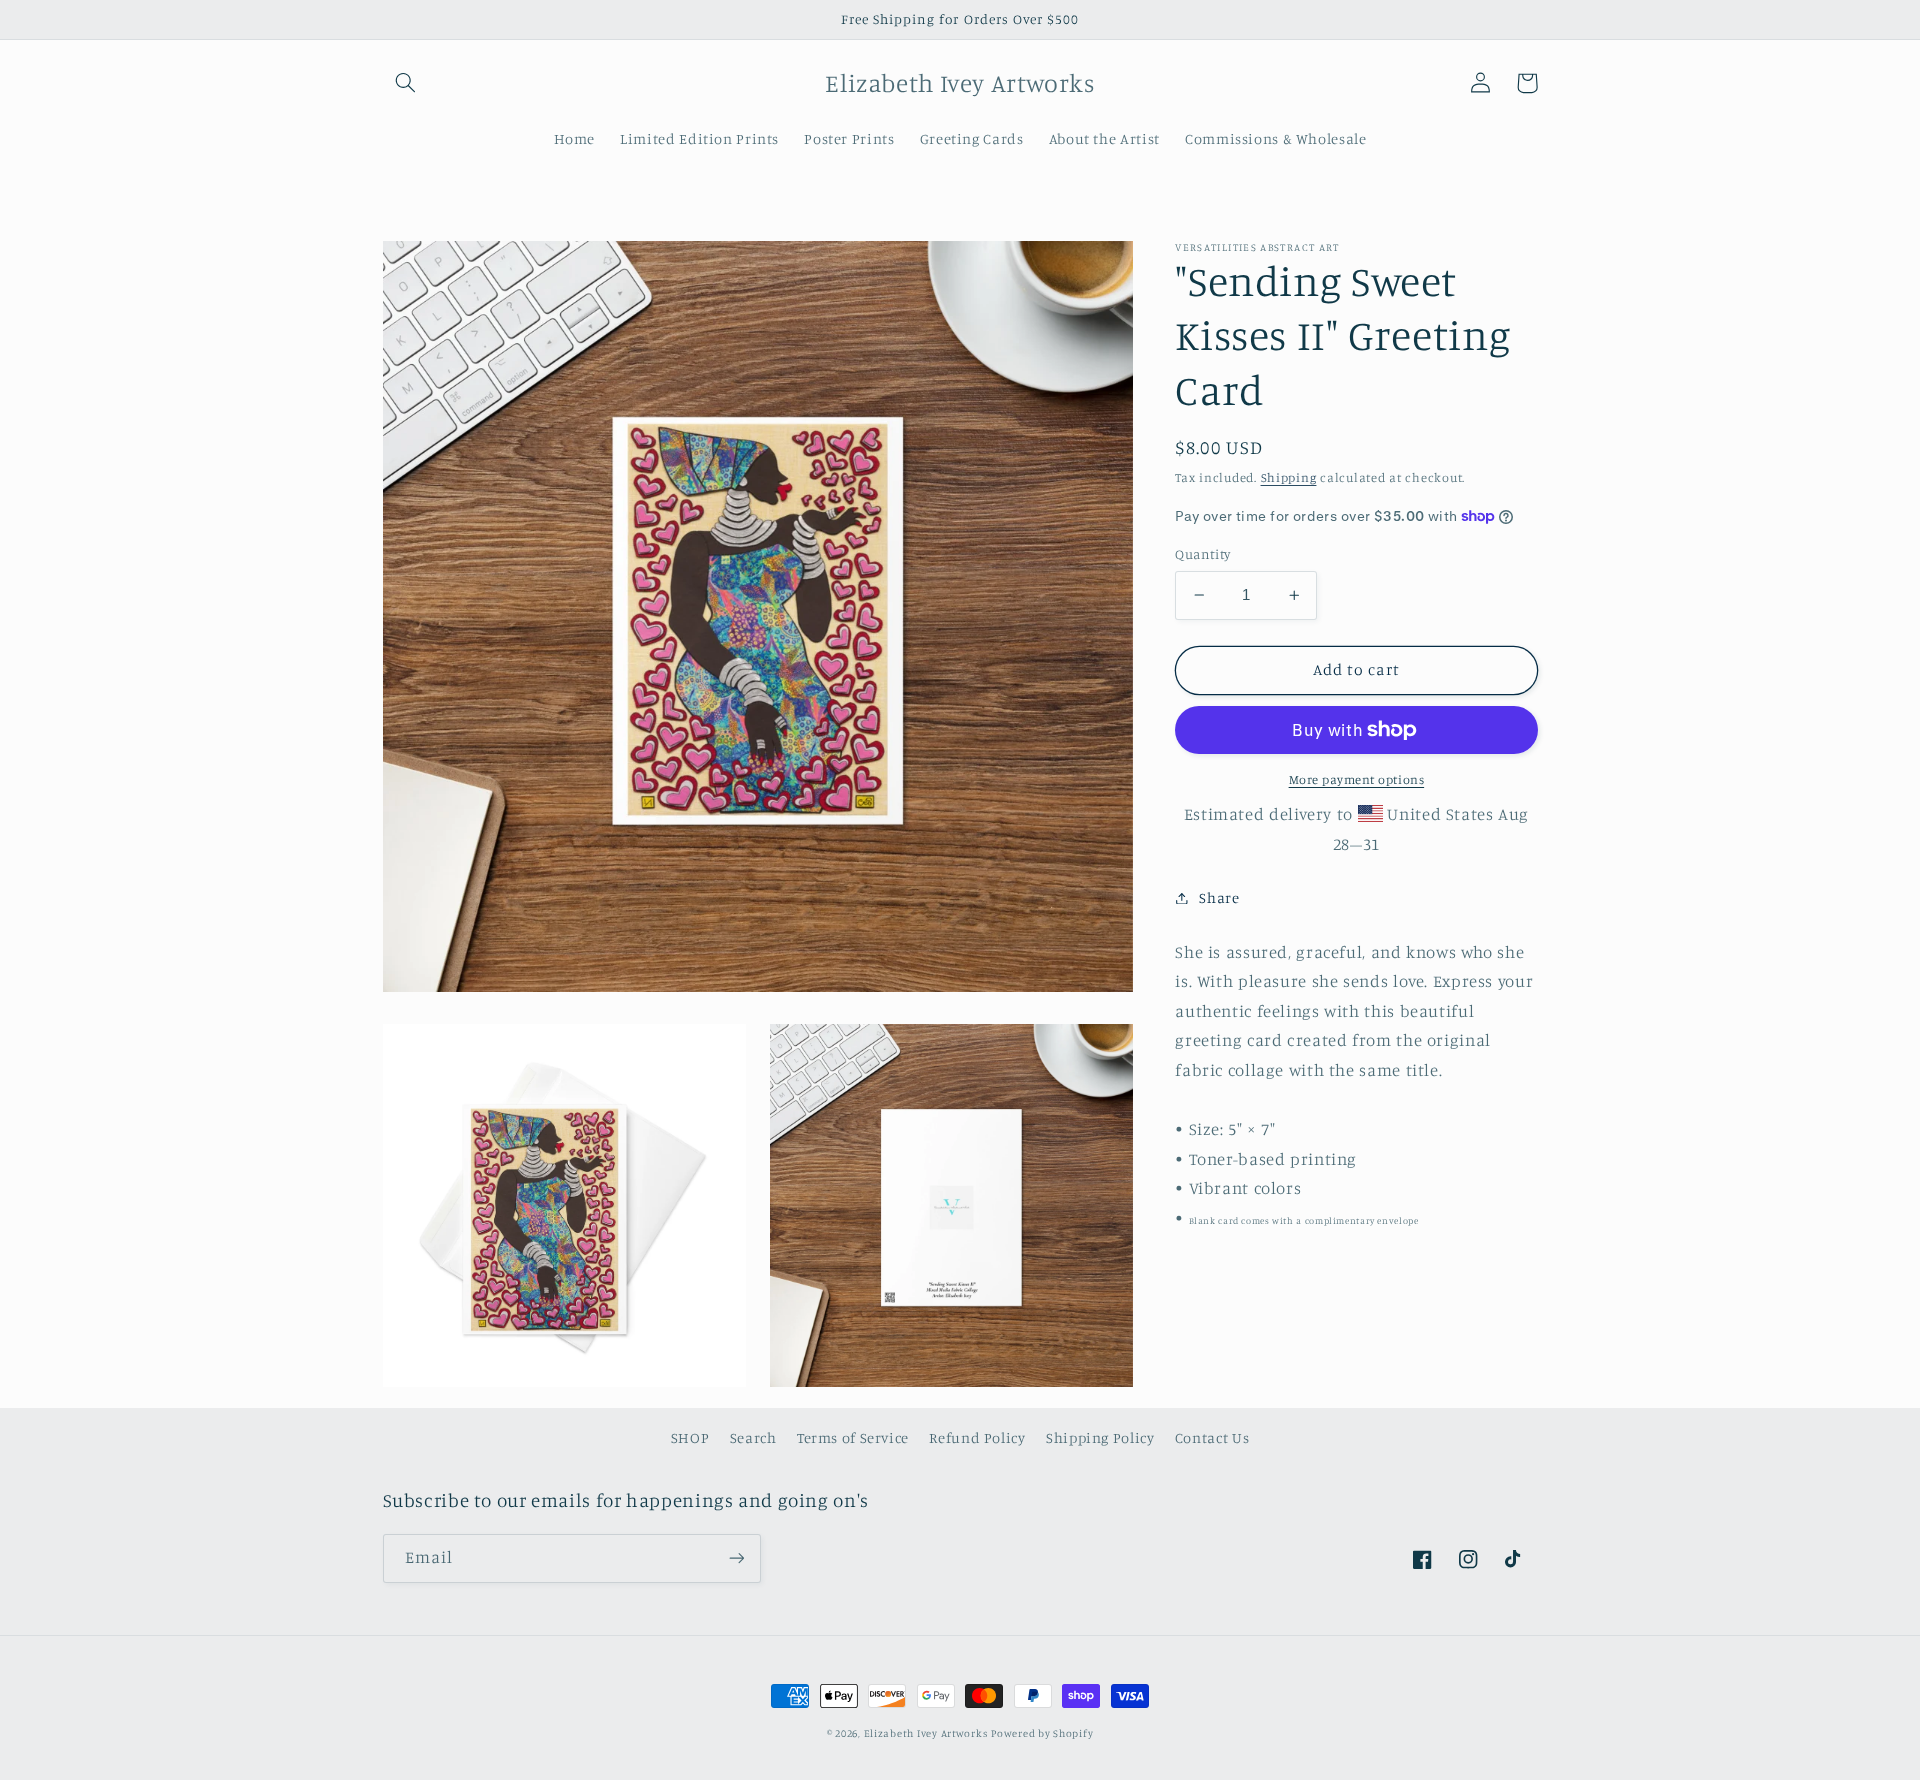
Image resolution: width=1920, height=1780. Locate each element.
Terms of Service (853, 1437)
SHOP (690, 1437)
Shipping (1289, 476)
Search (753, 1437)
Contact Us (1212, 1437)
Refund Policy (977, 1437)
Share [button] (1219, 897)
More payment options (1357, 779)
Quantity (1202, 554)
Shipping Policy (1100, 1437)
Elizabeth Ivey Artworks (926, 1733)
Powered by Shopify (1042, 1733)
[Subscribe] (736, 1558)
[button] (406, 83)
